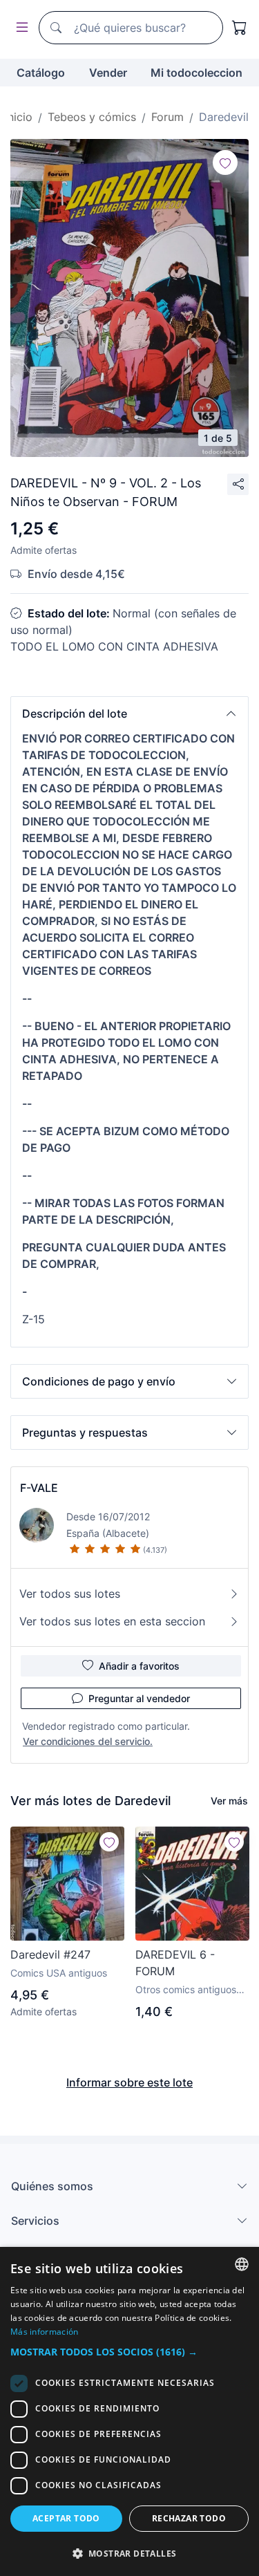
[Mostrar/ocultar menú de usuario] (19, 28)
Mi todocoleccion (196, 73)
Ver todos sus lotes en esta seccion (112, 1621)
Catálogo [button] (41, 73)
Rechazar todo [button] (189, 2518)
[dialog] (129, 2411)
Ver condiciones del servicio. (88, 1741)
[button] (129, 713)
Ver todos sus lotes (70, 1594)
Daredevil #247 (50, 1954)
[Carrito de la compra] (240, 28)
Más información (45, 2332)
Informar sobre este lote (129, 2082)
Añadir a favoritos (139, 1666)
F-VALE (39, 1488)
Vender (108, 73)
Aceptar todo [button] (66, 2518)
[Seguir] (225, 162)
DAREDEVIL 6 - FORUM (175, 1963)
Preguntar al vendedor (139, 1698)
